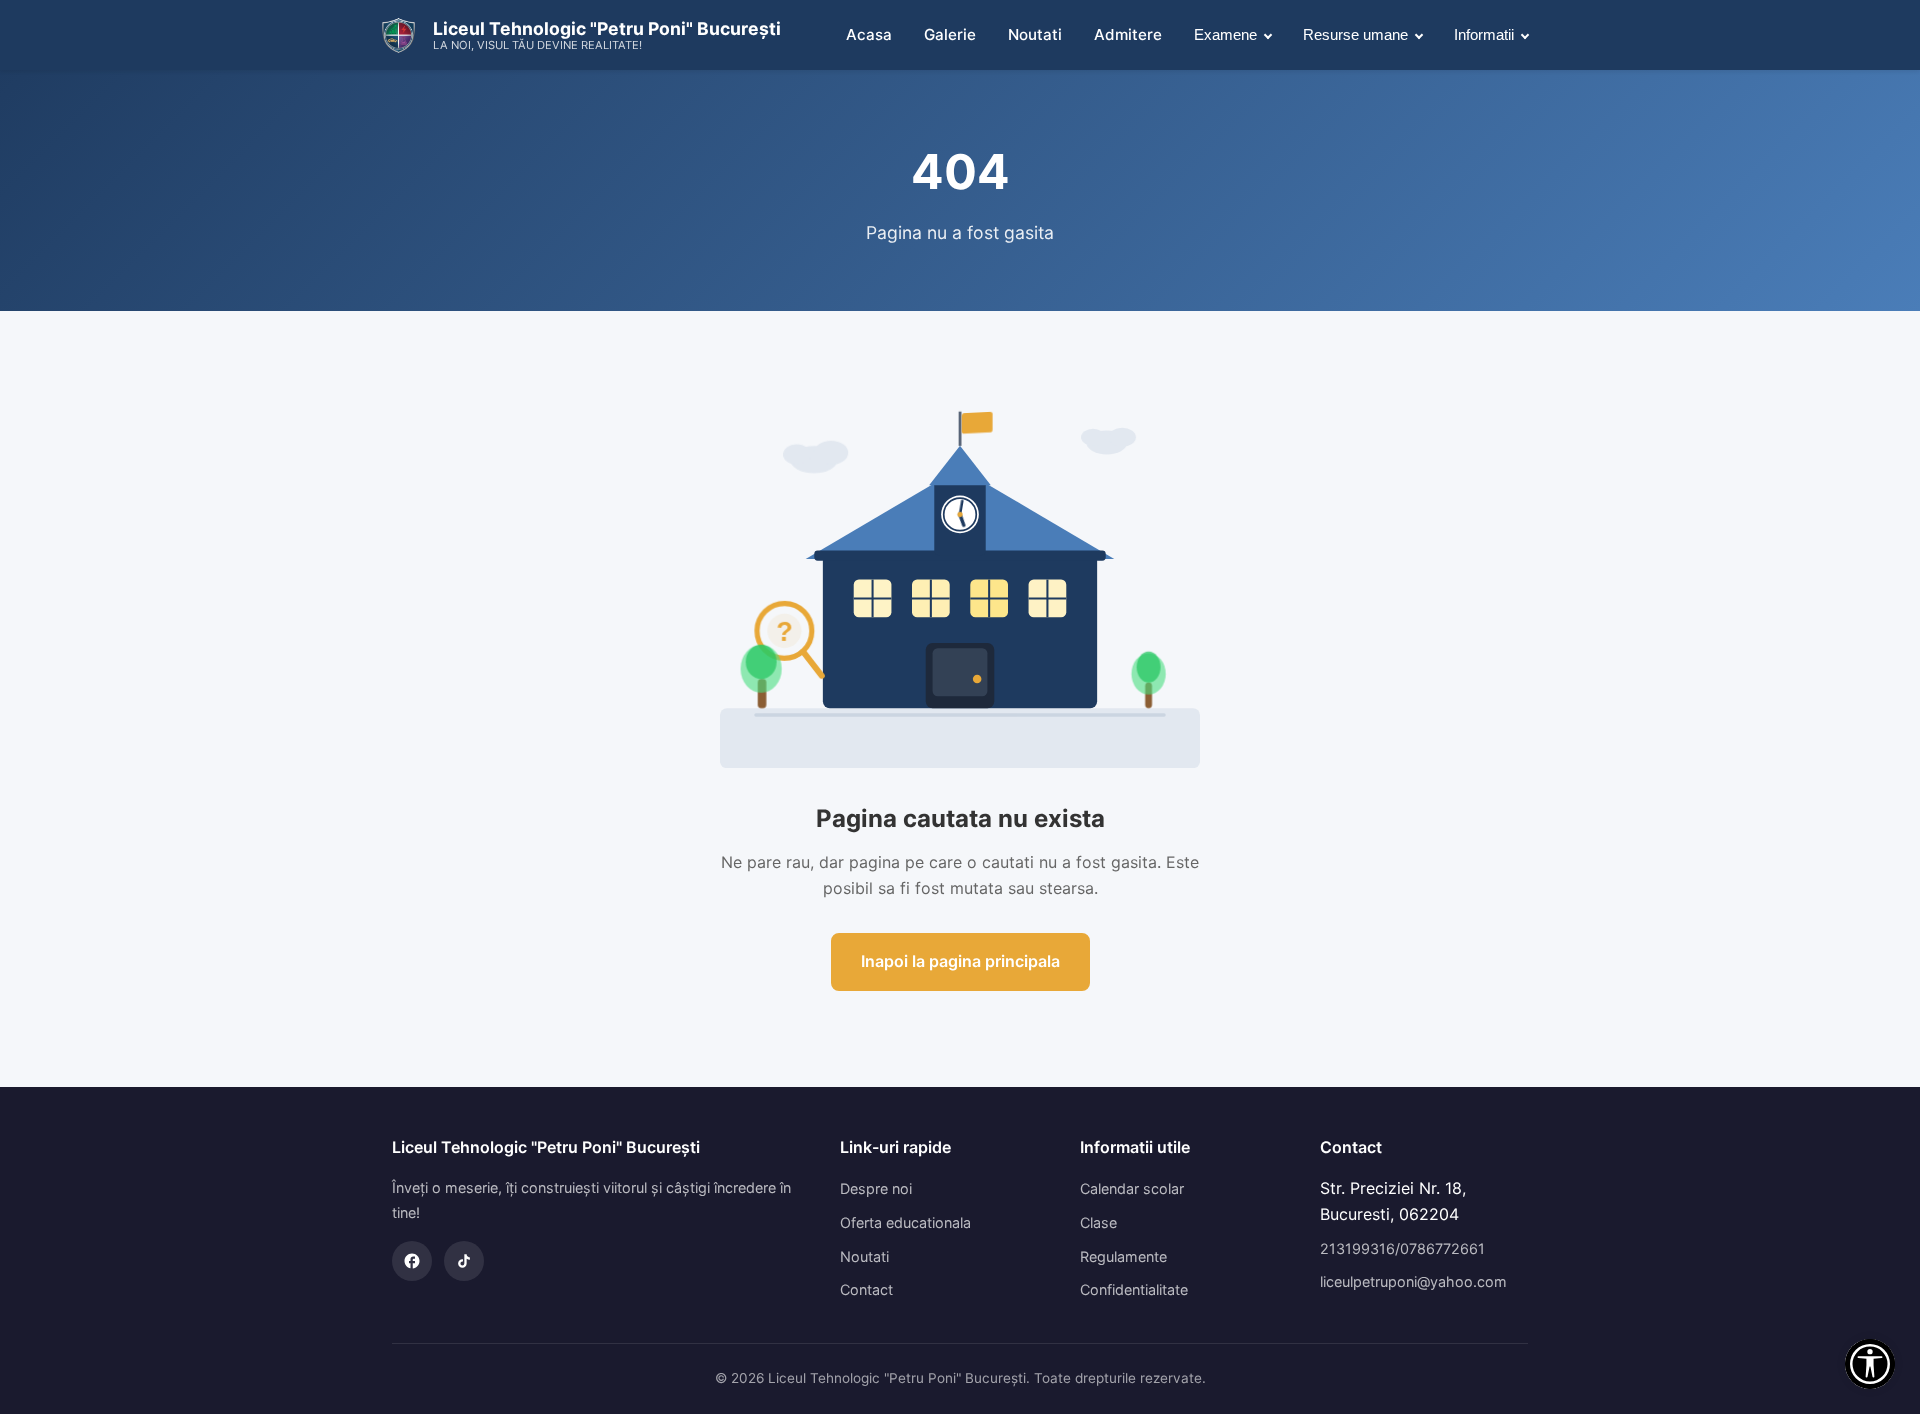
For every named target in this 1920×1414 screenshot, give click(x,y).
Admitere (1128, 34)
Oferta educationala (905, 1222)
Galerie (950, 34)
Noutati (1035, 34)
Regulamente (1123, 1256)
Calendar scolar (1132, 1188)
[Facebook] (412, 1261)
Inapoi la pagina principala (960, 961)
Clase (1098, 1222)
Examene (1225, 34)
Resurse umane (1355, 34)
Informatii (1484, 34)
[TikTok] (464, 1261)
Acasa (869, 34)
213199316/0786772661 (1402, 1248)
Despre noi (876, 1188)
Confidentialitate (1134, 1289)
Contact (866, 1289)
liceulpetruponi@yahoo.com (1413, 1281)
